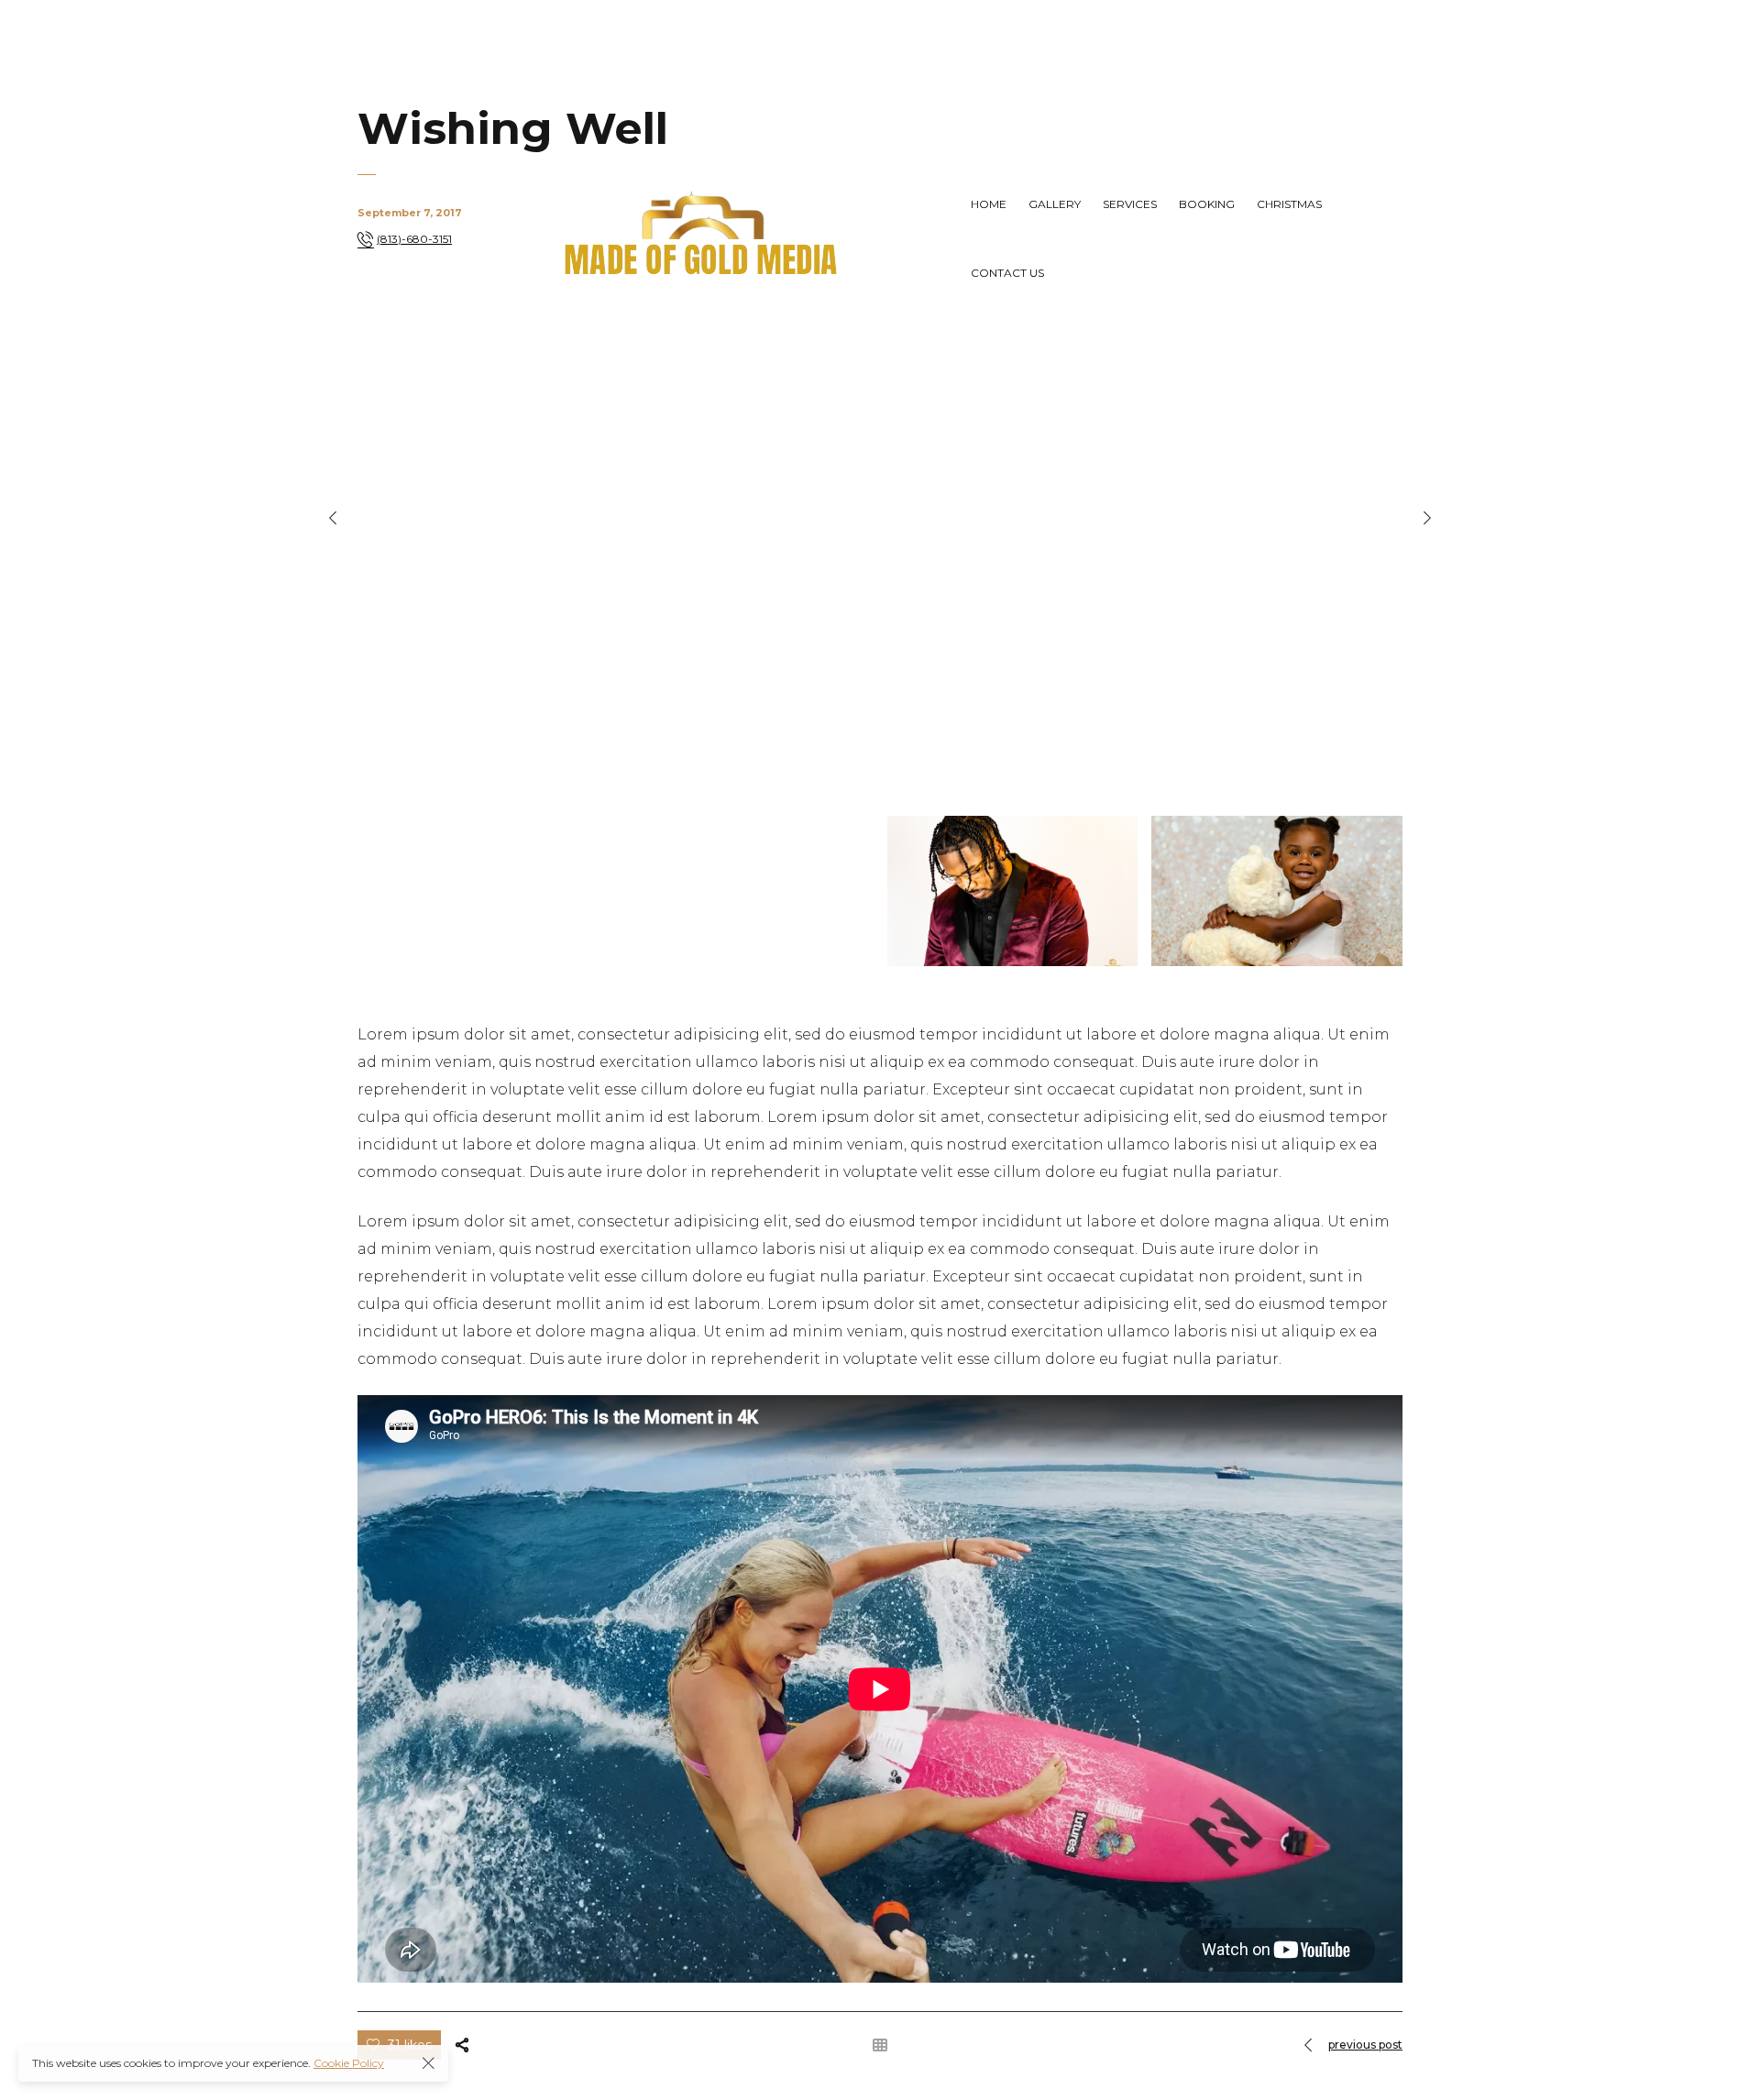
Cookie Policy (349, 2063)
